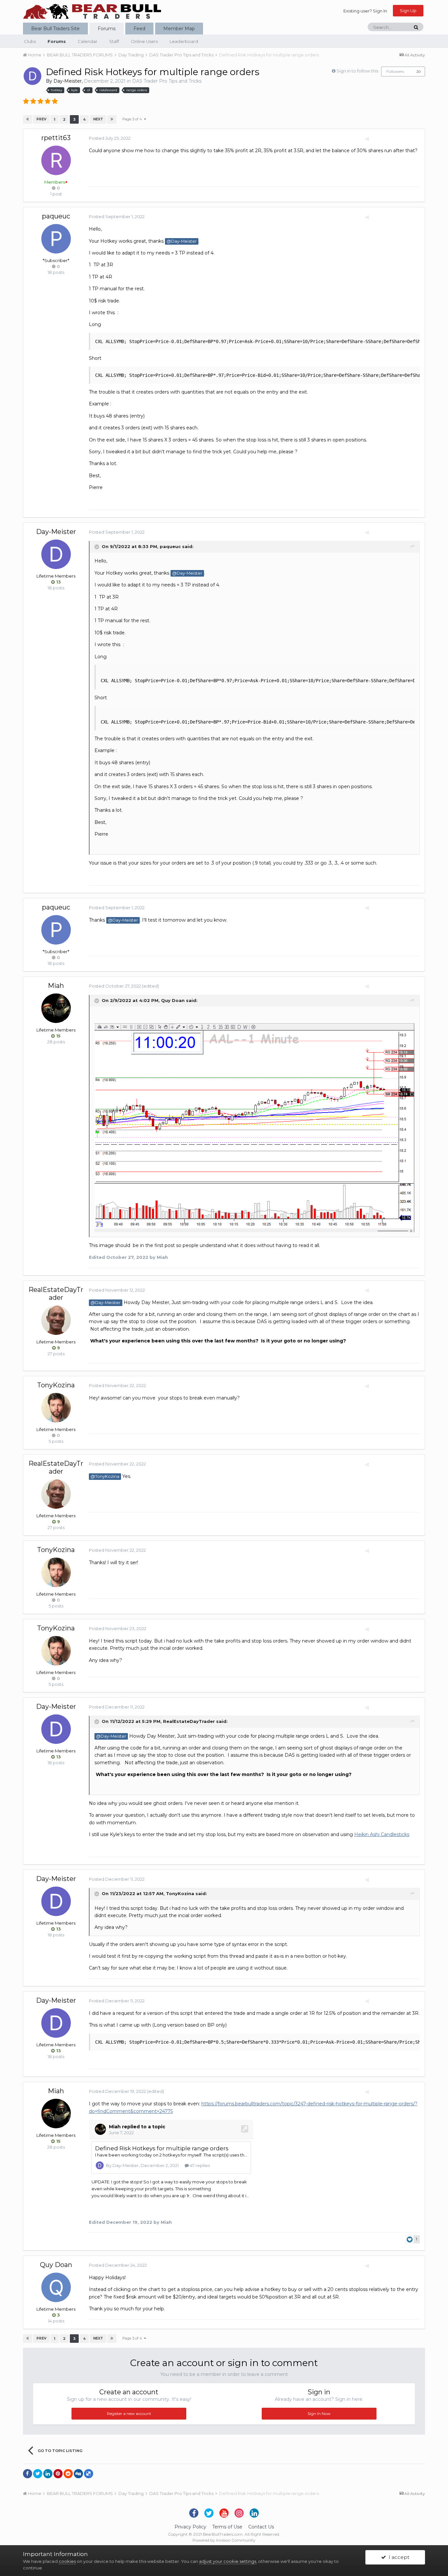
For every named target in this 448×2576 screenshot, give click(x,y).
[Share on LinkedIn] (48, 2474)
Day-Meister (68, 81)
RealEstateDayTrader (56, 1294)
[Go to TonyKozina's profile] (56, 1408)
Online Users (144, 41)
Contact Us (261, 2527)
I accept (398, 2557)
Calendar (88, 41)
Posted (110, 138)
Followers (395, 71)
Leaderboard (184, 41)
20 (418, 72)
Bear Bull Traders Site (55, 29)
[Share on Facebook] (28, 2474)
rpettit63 (56, 138)
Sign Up (408, 10)
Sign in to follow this (357, 71)
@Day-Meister (182, 241)
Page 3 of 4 (133, 119)
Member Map (179, 29)
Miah (56, 986)
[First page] (28, 119)
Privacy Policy (190, 2527)
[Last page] (112, 119)
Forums (107, 29)
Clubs (30, 41)
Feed (139, 29)
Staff (114, 41)
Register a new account (129, 2413)
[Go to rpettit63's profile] (56, 160)
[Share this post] (367, 139)
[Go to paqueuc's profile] (56, 239)
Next (98, 119)
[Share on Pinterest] (58, 2474)
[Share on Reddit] (68, 2474)
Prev (41, 119)
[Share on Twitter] (38, 2474)
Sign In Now (319, 2413)
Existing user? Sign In (365, 11)
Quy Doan (173, 1000)
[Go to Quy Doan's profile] (56, 2287)
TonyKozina (56, 1385)
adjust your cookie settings (228, 2561)
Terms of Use (227, 2527)
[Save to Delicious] (89, 2474)
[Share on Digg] (78, 2474)
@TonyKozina (105, 1476)
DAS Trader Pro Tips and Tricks (167, 81)
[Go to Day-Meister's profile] (32, 76)
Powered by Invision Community (224, 2540)
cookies (67, 2561)
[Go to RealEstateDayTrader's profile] (56, 1320)
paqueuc (56, 216)
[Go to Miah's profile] (56, 1008)
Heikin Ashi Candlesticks (382, 1834)
